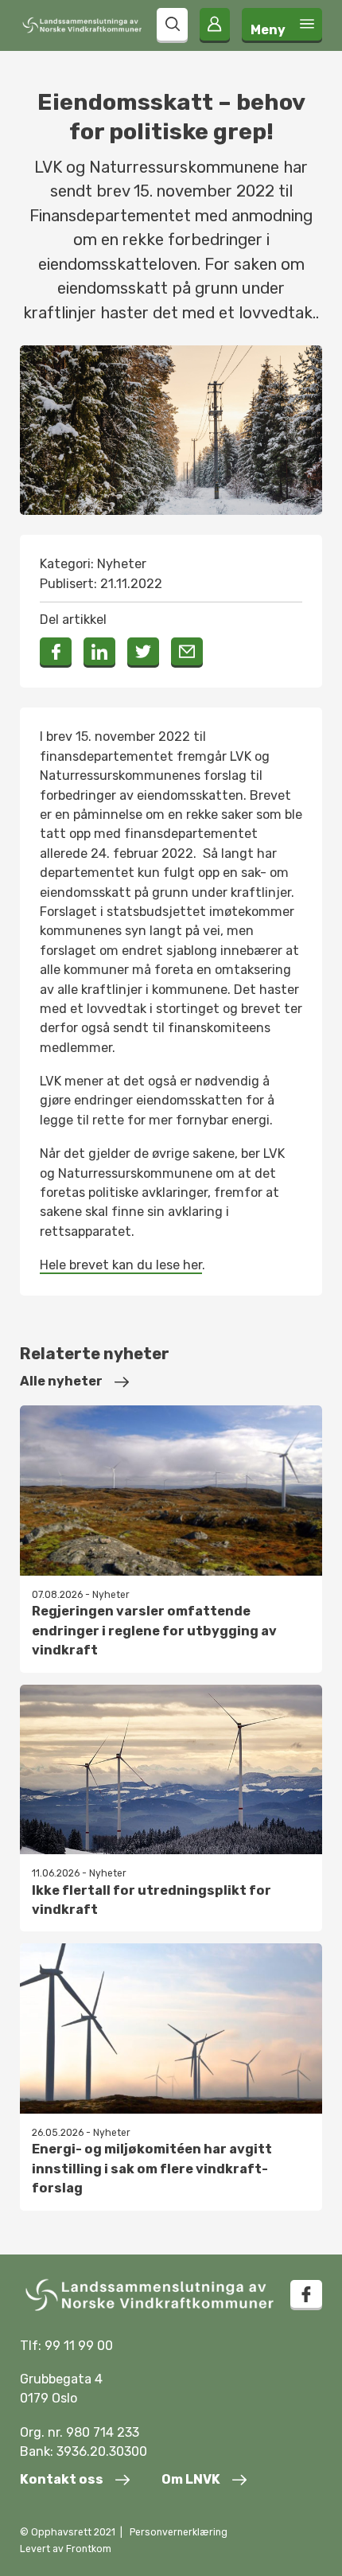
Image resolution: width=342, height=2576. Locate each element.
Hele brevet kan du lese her (121, 1265)
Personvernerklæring (179, 2532)
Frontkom (89, 2549)
